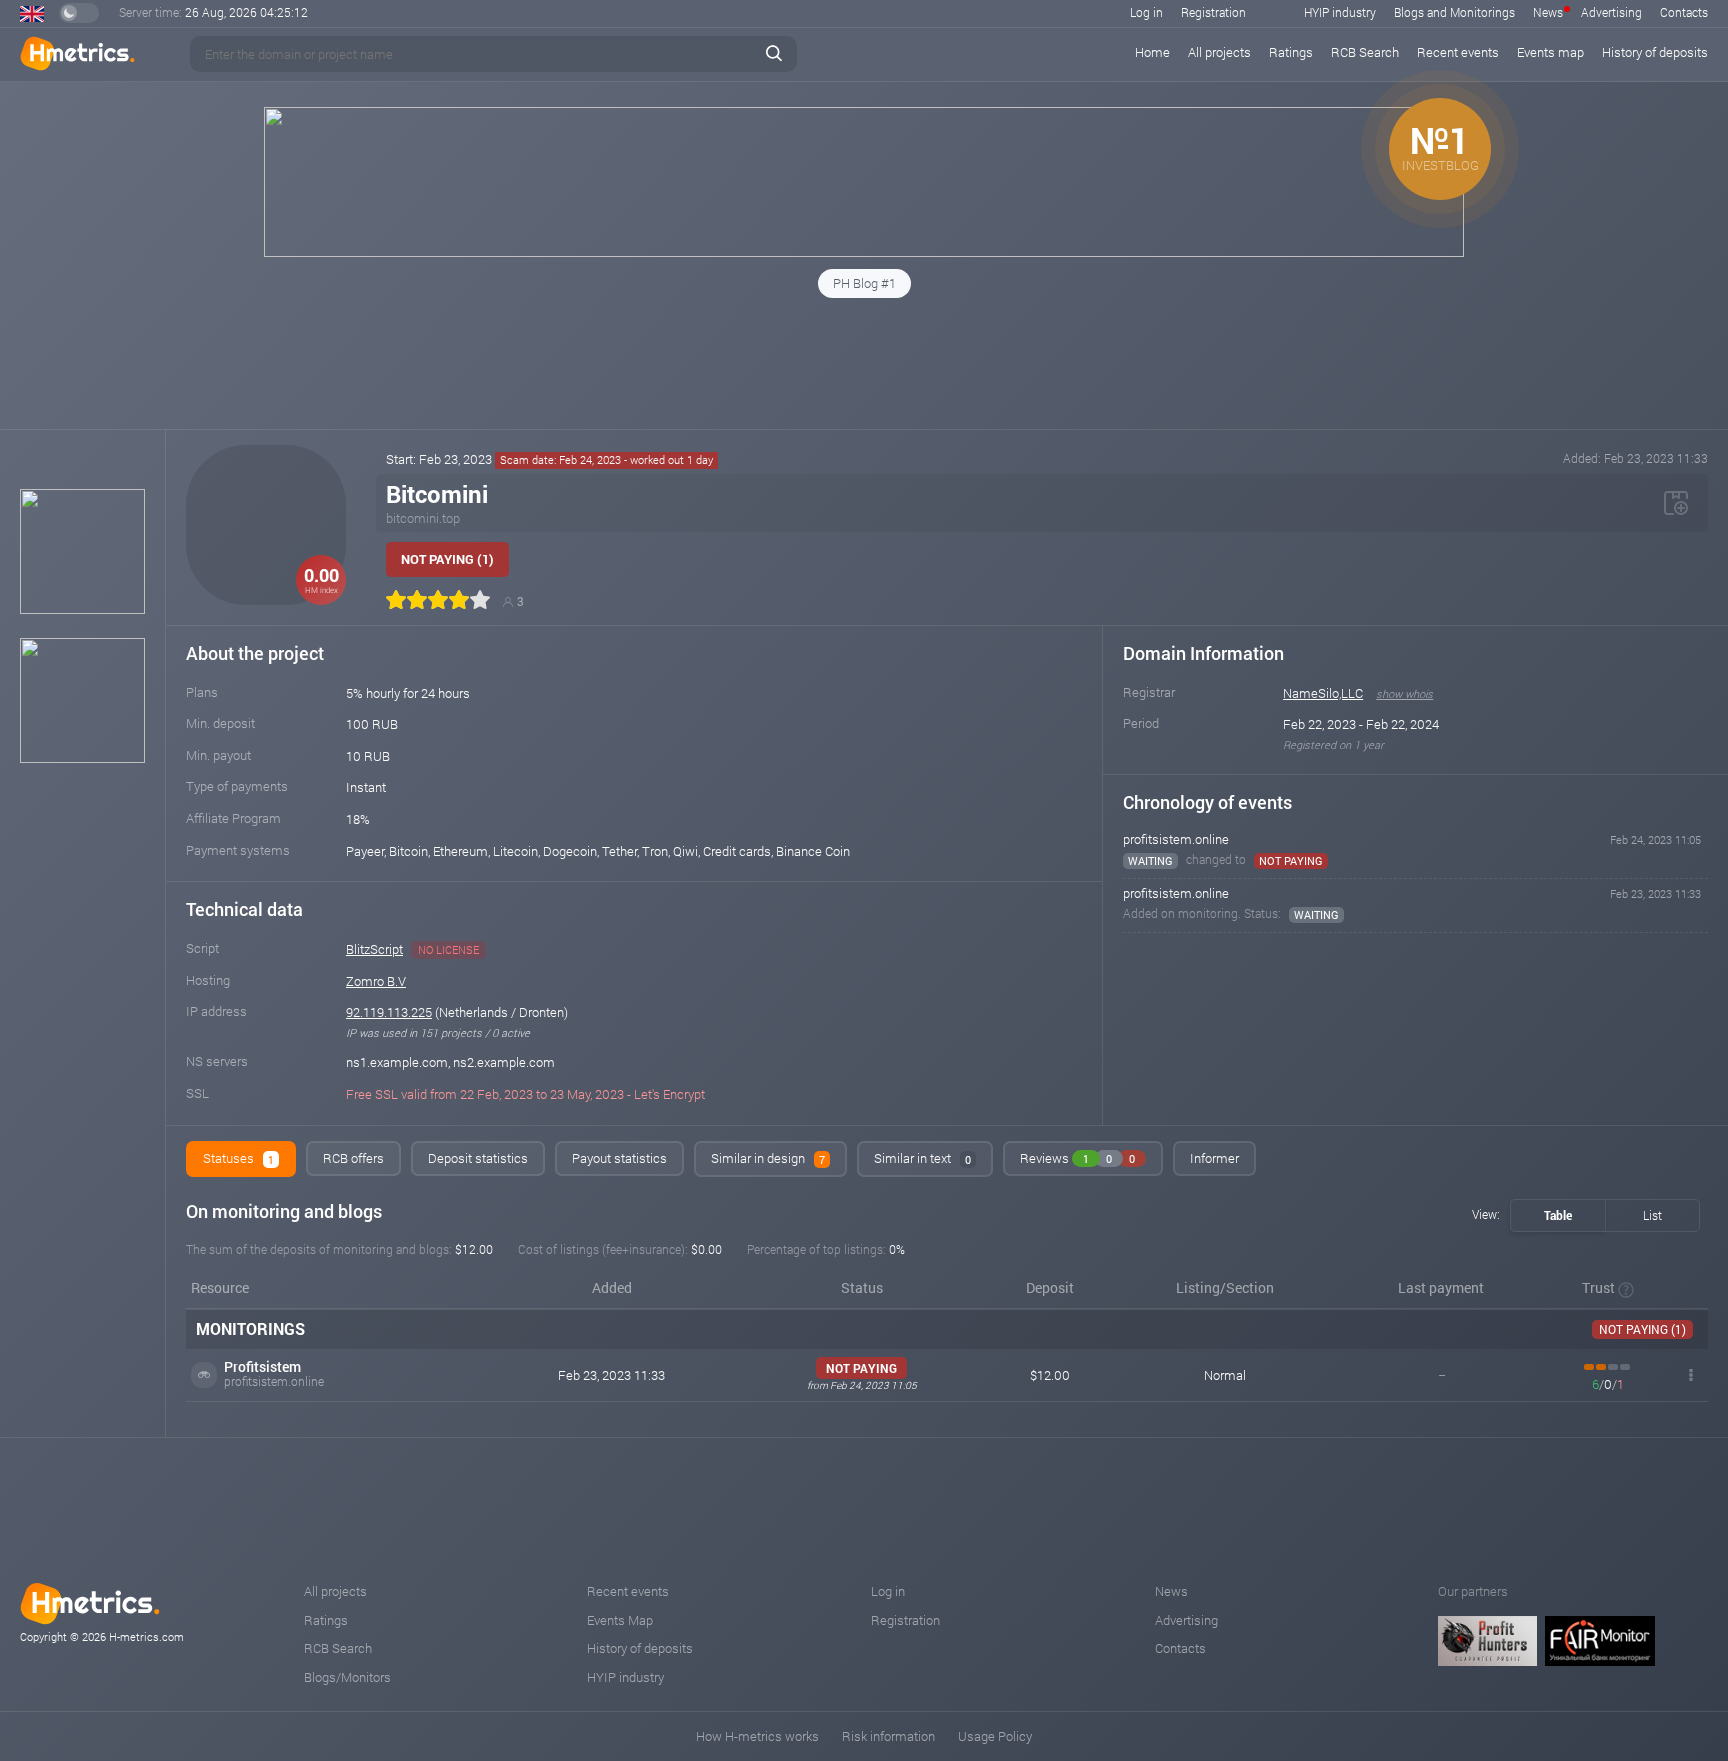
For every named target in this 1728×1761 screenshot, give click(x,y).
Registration (1213, 12)
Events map (1550, 52)
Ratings (1291, 52)
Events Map (620, 1620)
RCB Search (1365, 52)
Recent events (1458, 52)
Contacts (1684, 12)
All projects (1219, 52)
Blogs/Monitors (347, 1677)
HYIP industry (1340, 12)
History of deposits (1655, 52)
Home (1152, 52)
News (1548, 12)
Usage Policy (995, 1736)
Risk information (888, 1736)
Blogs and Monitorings (1454, 12)
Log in (1146, 12)
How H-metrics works (757, 1736)
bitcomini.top (423, 518)
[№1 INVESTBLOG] (864, 252)
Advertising (1611, 12)
